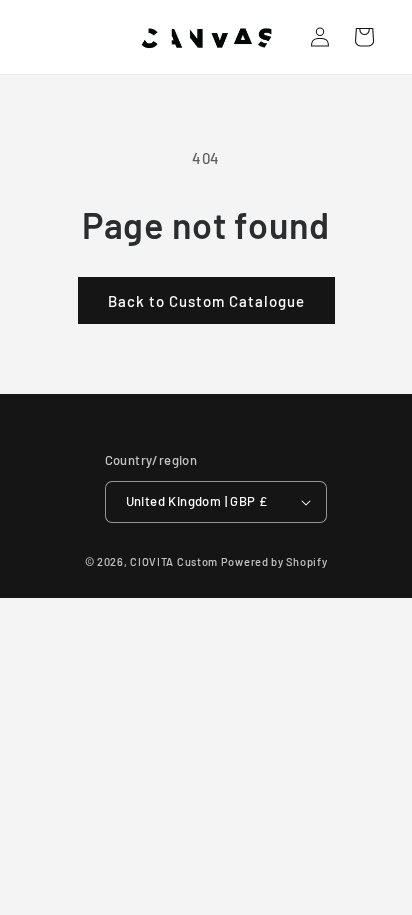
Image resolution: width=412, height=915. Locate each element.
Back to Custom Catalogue (206, 301)
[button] (364, 37)
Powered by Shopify (274, 561)
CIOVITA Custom (174, 561)
